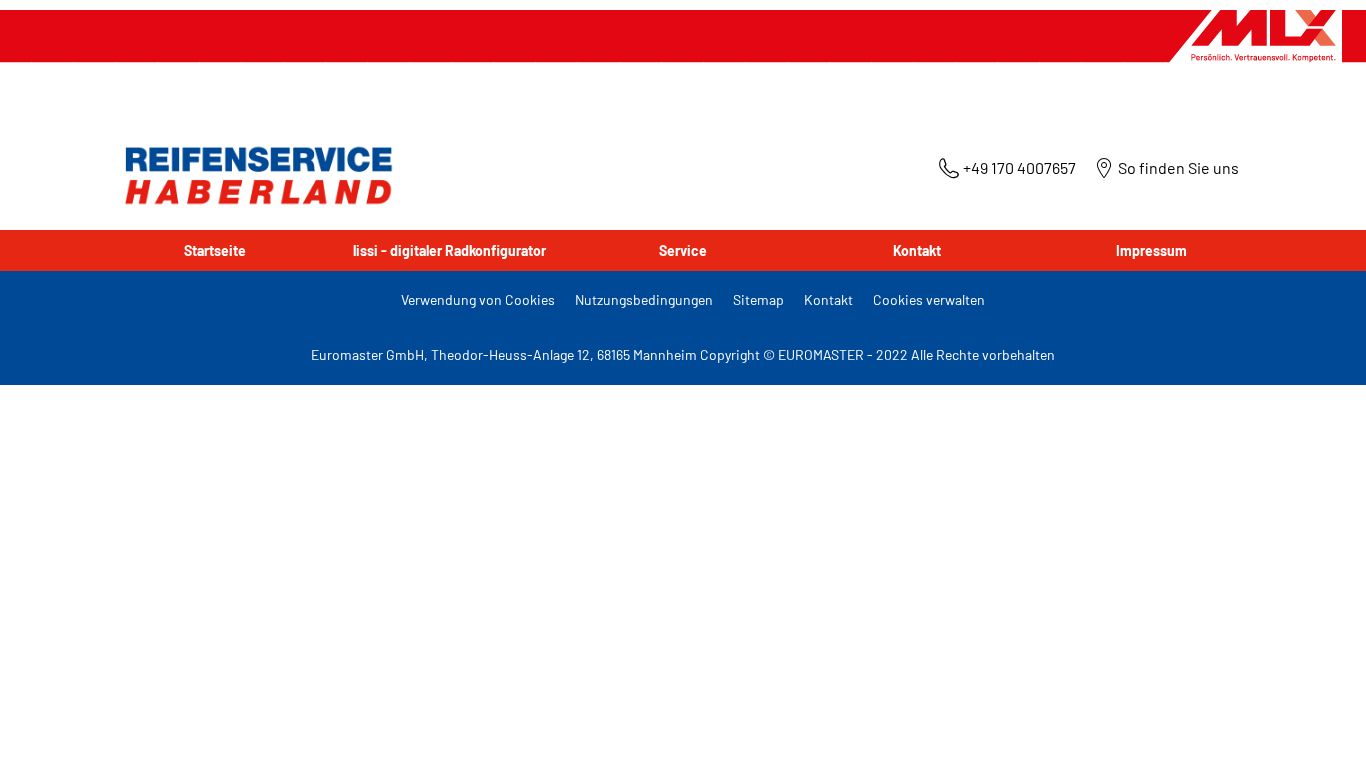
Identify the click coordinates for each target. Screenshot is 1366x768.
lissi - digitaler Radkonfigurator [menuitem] (449, 250)
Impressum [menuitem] (1151, 250)
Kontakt (828, 299)
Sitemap (758, 299)
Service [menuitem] (683, 250)
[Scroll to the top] (1313, 725)
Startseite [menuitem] (215, 250)
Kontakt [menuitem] (917, 250)
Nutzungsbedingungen (644, 299)
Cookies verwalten (929, 299)
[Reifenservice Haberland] (254, 175)
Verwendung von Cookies (478, 299)
